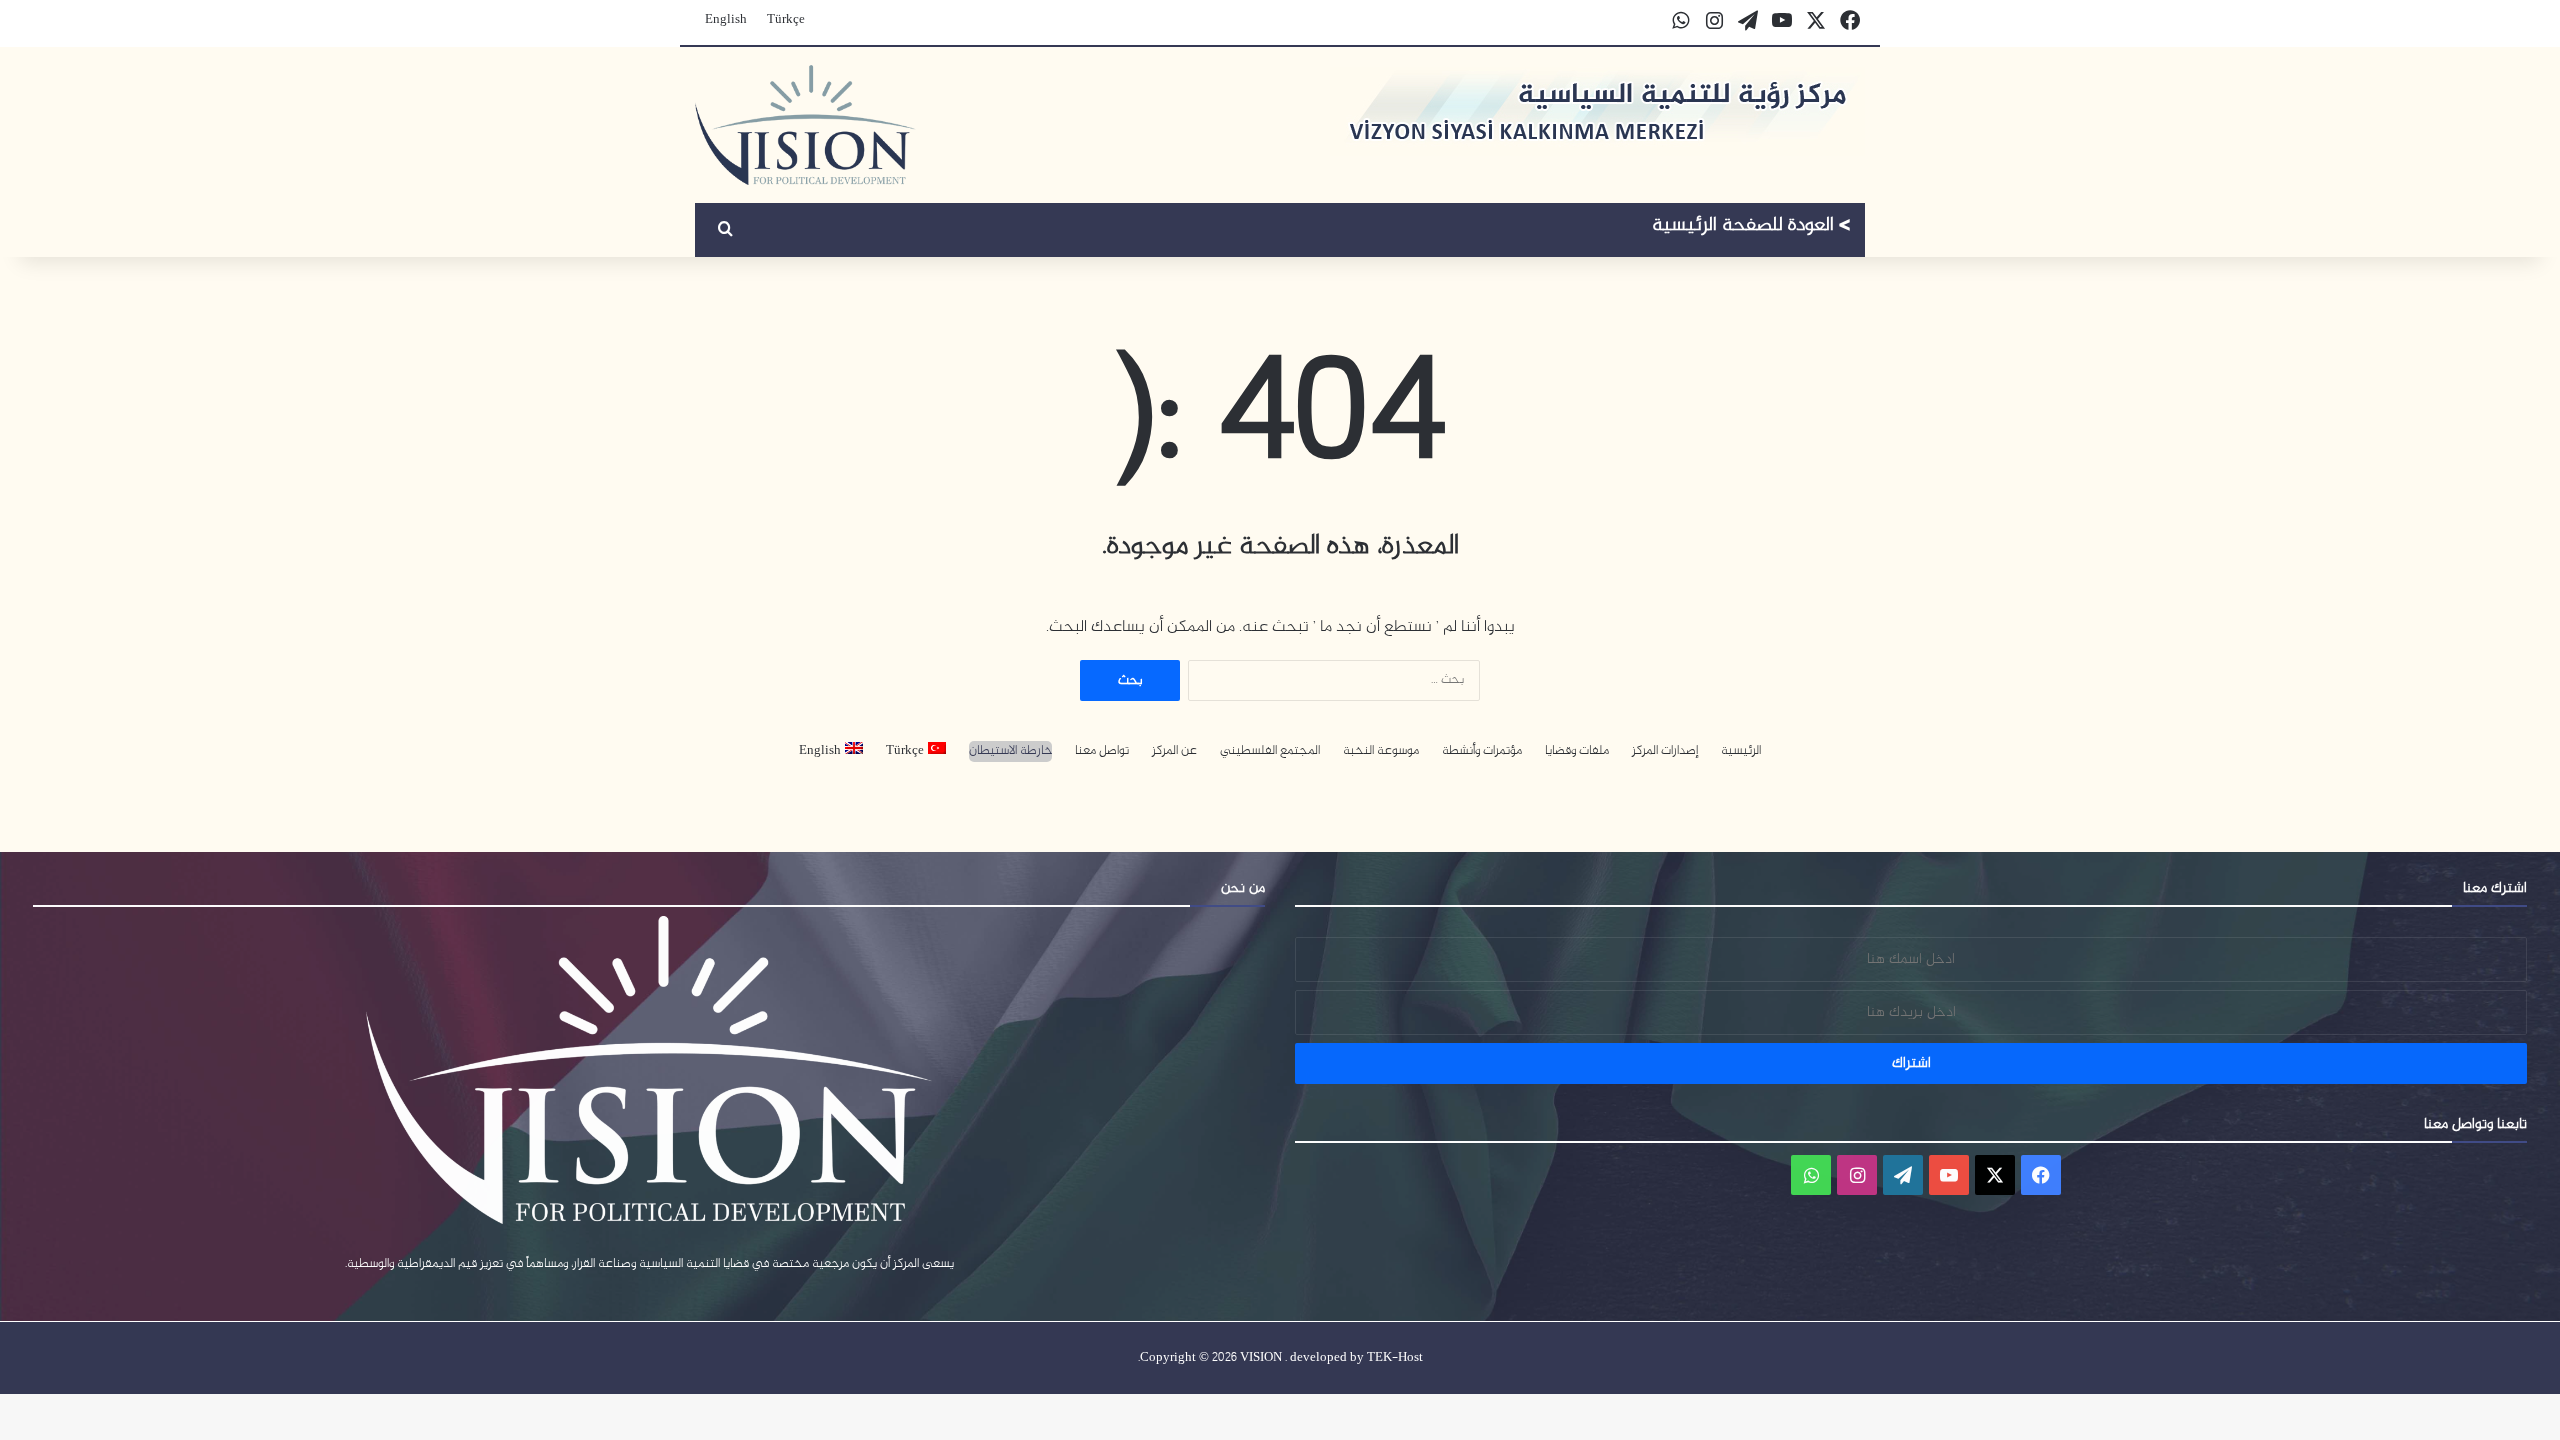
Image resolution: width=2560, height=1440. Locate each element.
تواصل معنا (1102, 751)
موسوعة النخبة (1381, 751)
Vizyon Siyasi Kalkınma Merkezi (1751, 228)
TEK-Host (1395, 1358)
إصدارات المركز (1665, 751)
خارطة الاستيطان (1010, 751)
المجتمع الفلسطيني (1270, 751)
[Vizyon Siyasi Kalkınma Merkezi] (805, 125)
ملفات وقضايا (1577, 751)
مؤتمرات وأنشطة (1482, 751)
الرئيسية (1741, 751)
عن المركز (1174, 751)
